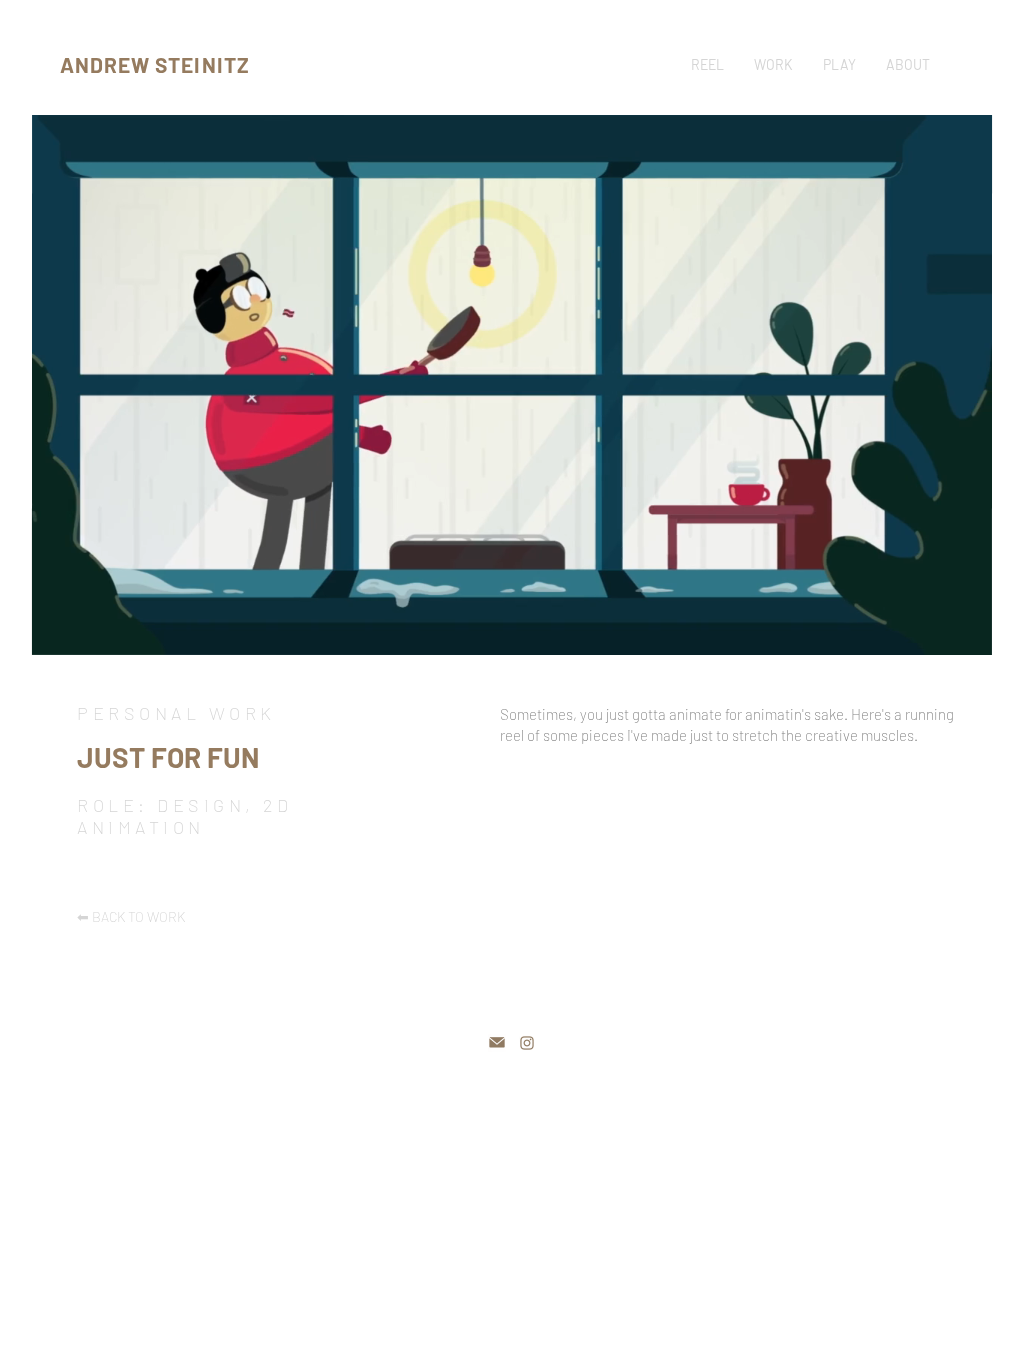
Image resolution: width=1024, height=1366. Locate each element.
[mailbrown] (497, 1043)
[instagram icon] (527, 1043)
